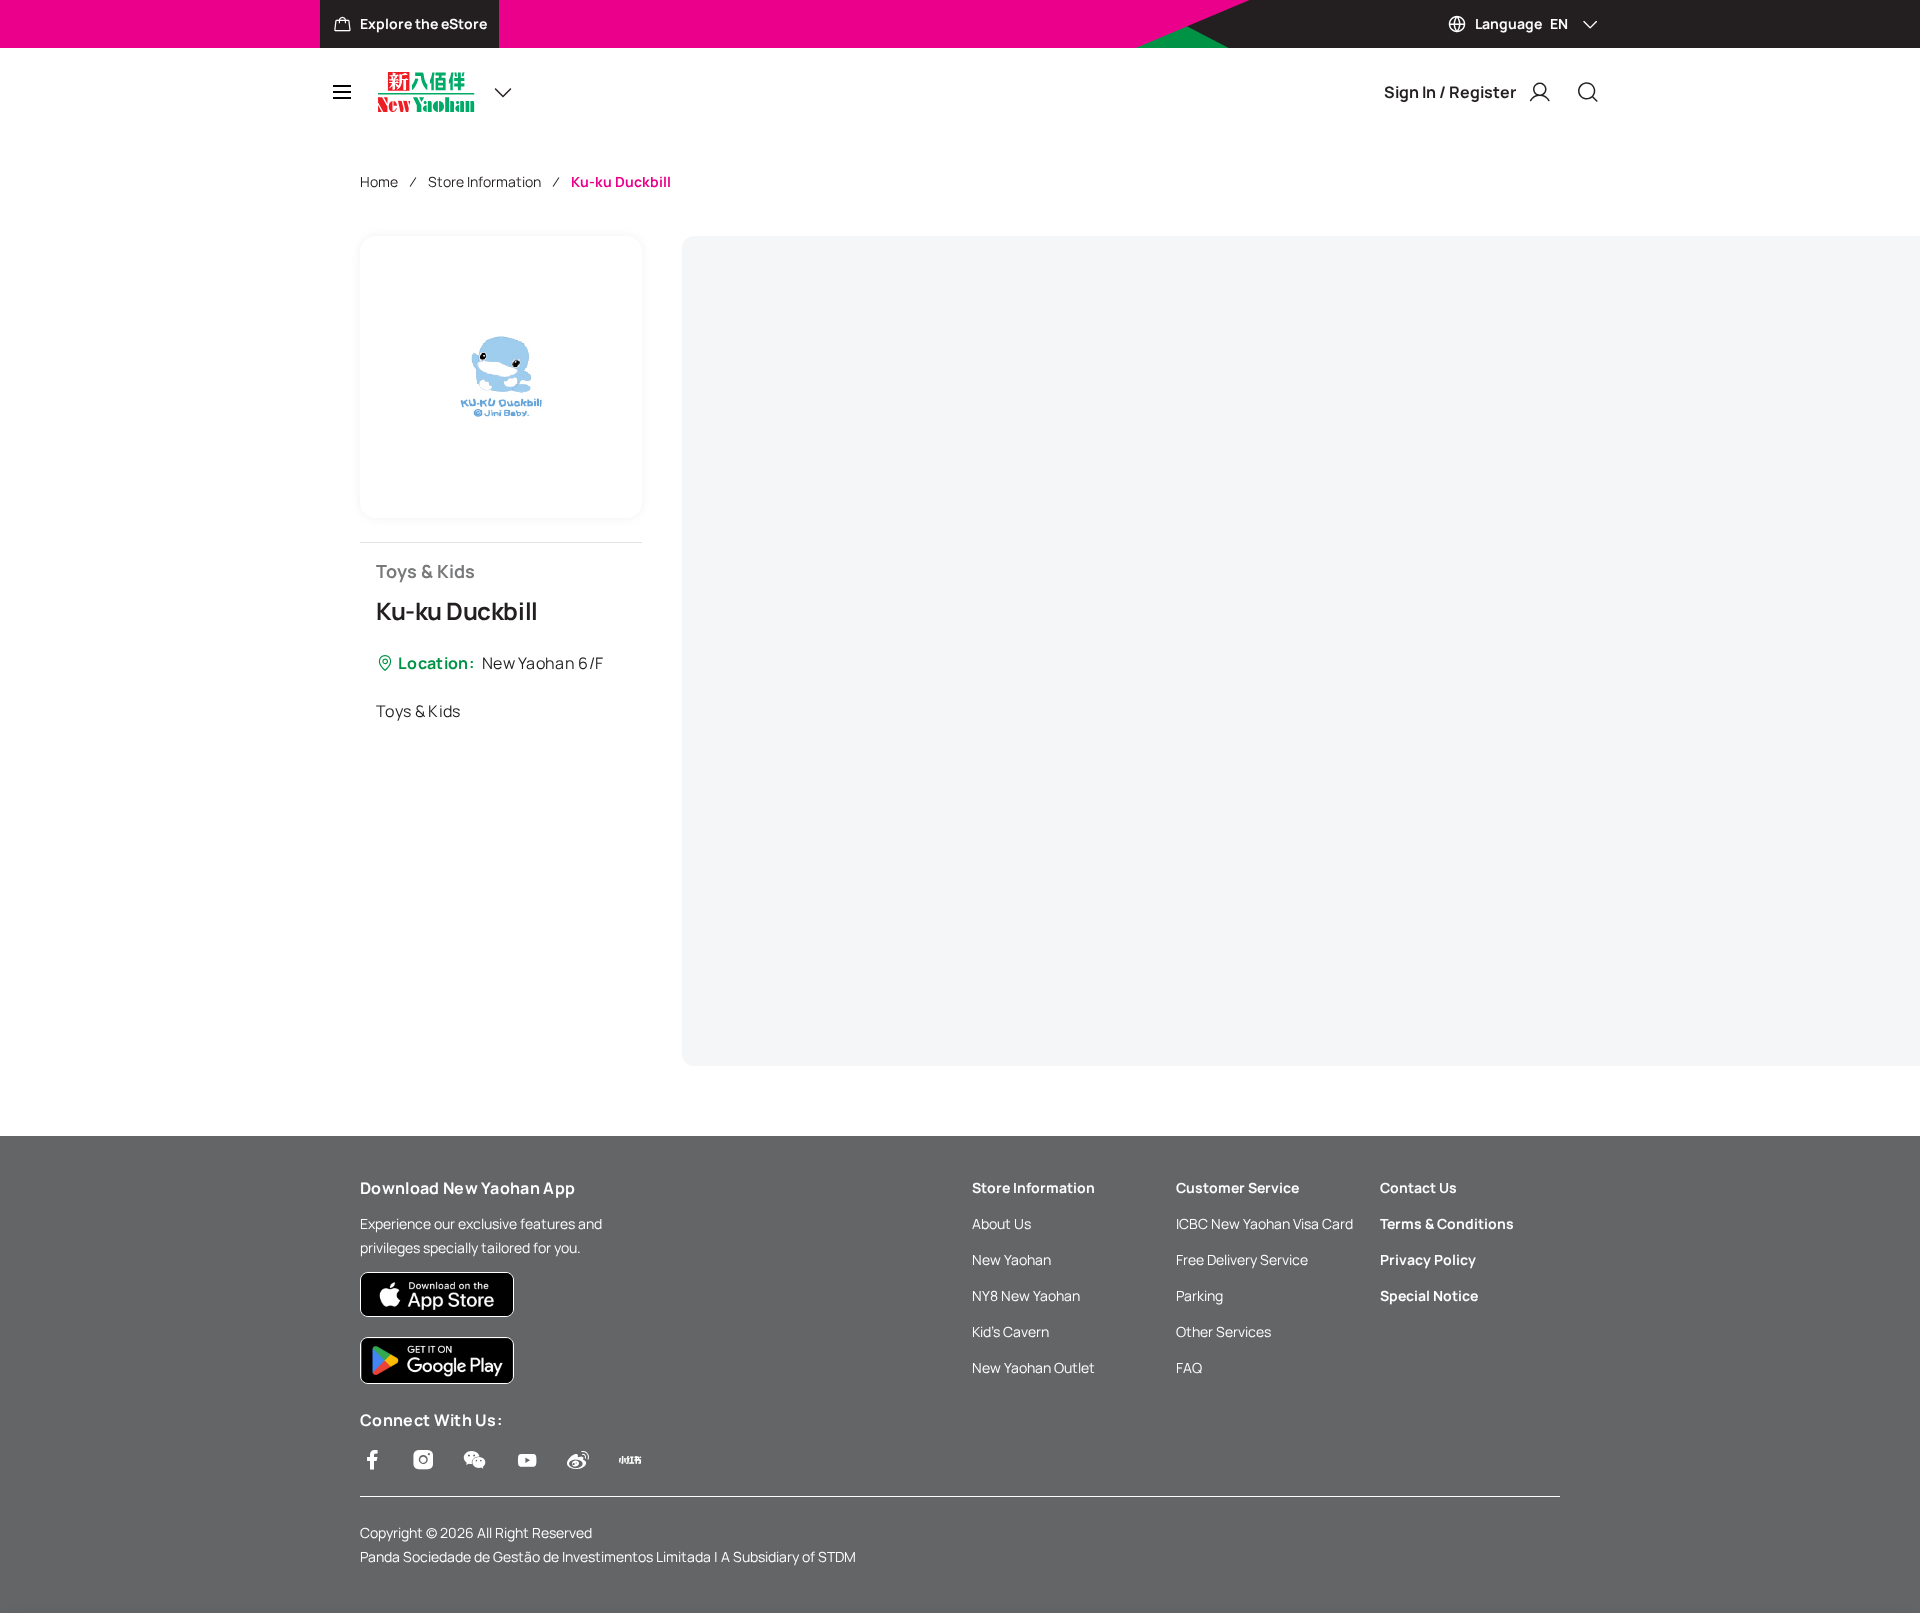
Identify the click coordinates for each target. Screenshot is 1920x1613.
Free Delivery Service (1242, 1259)
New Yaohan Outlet (1033, 1367)
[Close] (1588, 92)
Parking (1199, 1295)
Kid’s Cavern (1010, 1331)
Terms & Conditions (1447, 1223)
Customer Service (1237, 1187)
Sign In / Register (1450, 92)
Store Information (484, 181)
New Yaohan (1011, 1259)
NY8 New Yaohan (1026, 1295)
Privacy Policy (1428, 1259)
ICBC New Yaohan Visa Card (1264, 1223)
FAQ (1189, 1367)
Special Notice (1429, 1295)
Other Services (1223, 1331)
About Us (1001, 1223)
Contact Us (1418, 1187)
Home (379, 181)
